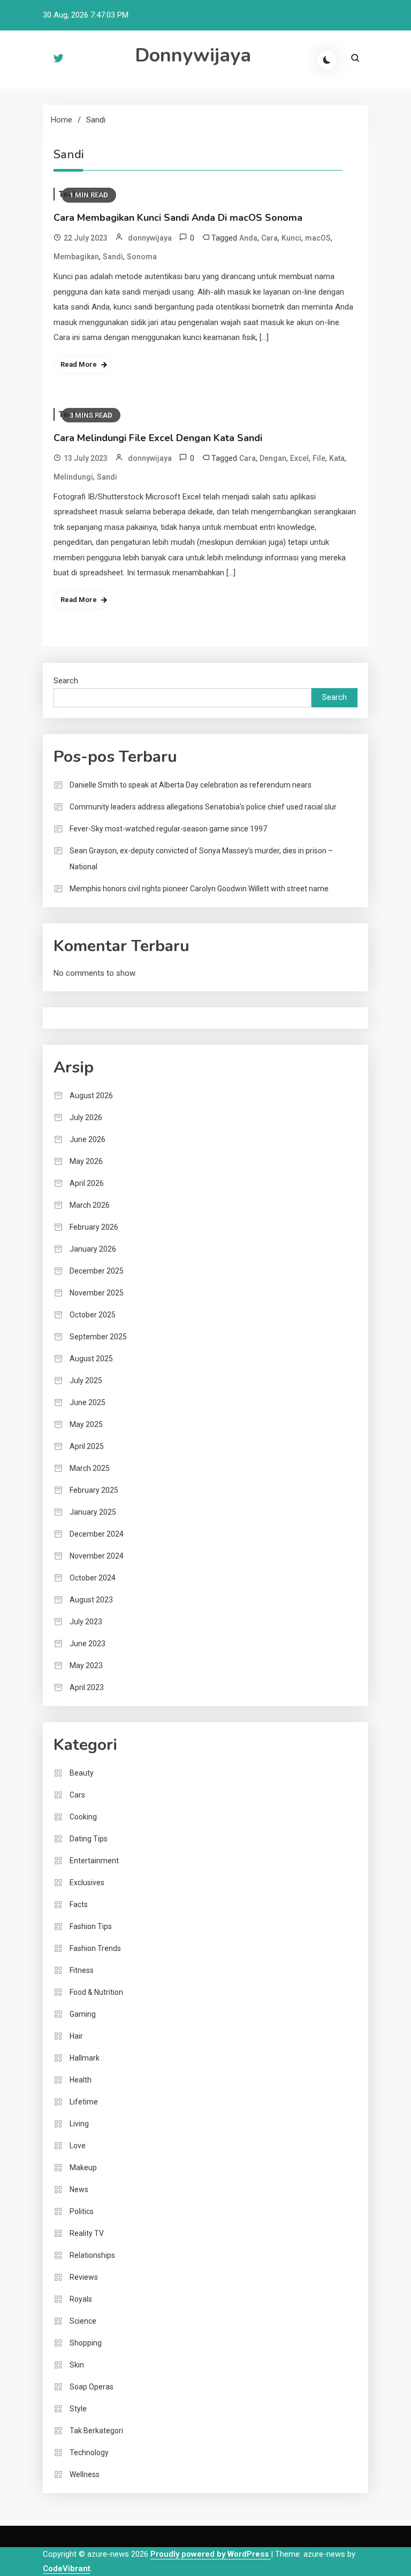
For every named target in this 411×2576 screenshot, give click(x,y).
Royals (81, 2299)
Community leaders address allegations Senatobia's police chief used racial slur (203, 807)
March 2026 (90, 1205)
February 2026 (94, 1227)
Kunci (291, 238)
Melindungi (73, 477)
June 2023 (87, 1644)
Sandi (113, 257)
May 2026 (86, 1161)
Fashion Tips (91, 1926)
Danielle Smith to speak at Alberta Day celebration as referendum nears (191, 785)
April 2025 (87, 1446)
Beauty (82, 1773)
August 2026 (91, 1096)
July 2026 (86, 1117)
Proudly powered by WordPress (211, 2554)
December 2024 (97, 1534)
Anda (248, 238)
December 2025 (97, 1271)
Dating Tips (89, 1839)
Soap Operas (92, 2387)
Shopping (86, 2343)
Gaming (83, 2014)
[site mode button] (327, 60)
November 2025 (97, 1293)
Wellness (85, 2474)
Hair (76, 2036)
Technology (89, 2452)
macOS (318, 238)
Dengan (273, 458)
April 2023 (87, 1687)
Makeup (83, 2168)
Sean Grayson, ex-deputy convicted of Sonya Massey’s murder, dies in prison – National (201, 859)
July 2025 (86, 1380)
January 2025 (93, 1512)
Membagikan (76, 257)
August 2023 (91, 1600)
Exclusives (87, 1883)
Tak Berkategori (96, 2431)
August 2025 (91, 1359)
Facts (79, 1904)
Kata (337, 458)
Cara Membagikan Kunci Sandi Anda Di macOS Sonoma (178, 218)
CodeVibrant (67, 2569)
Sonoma (142, 257)
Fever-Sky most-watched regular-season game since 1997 (168, 829)
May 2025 (86, 1424)
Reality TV (87, 2233)
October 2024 (93, 1578)
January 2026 (93, 1249)
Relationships (92, 2255)
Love (78, 2146)
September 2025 (98, 1337)
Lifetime (84, 2102)
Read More (79, 364)
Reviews (84, 2277)
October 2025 (93, 1315)
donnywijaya (150, 238)
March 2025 (90, 1468)
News (79, 2189)
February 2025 (94, 1490)
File (319, 458)
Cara (269, 238)
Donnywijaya (193, 55)
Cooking (83, 1817)
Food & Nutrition (96, 1992)
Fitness (82, 1970)
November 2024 (97, 1556)
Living (79, 2124)
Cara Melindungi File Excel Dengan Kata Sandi (158, 438)
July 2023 (86, 1622)
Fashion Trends (95, 1948)
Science (83, 2321)
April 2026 (87, 1183)
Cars (77, 1795)
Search (66, 681)
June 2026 (87, 1139)
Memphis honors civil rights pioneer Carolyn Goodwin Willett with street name (199, 889)
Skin (77, 2365)
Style (78, 2409)
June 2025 (87, 1402)
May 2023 (86, 1665)
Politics (82, 2211)
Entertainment (94, 1861)
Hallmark (85, 2058)
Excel (299, 458)
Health (81, 2080)
